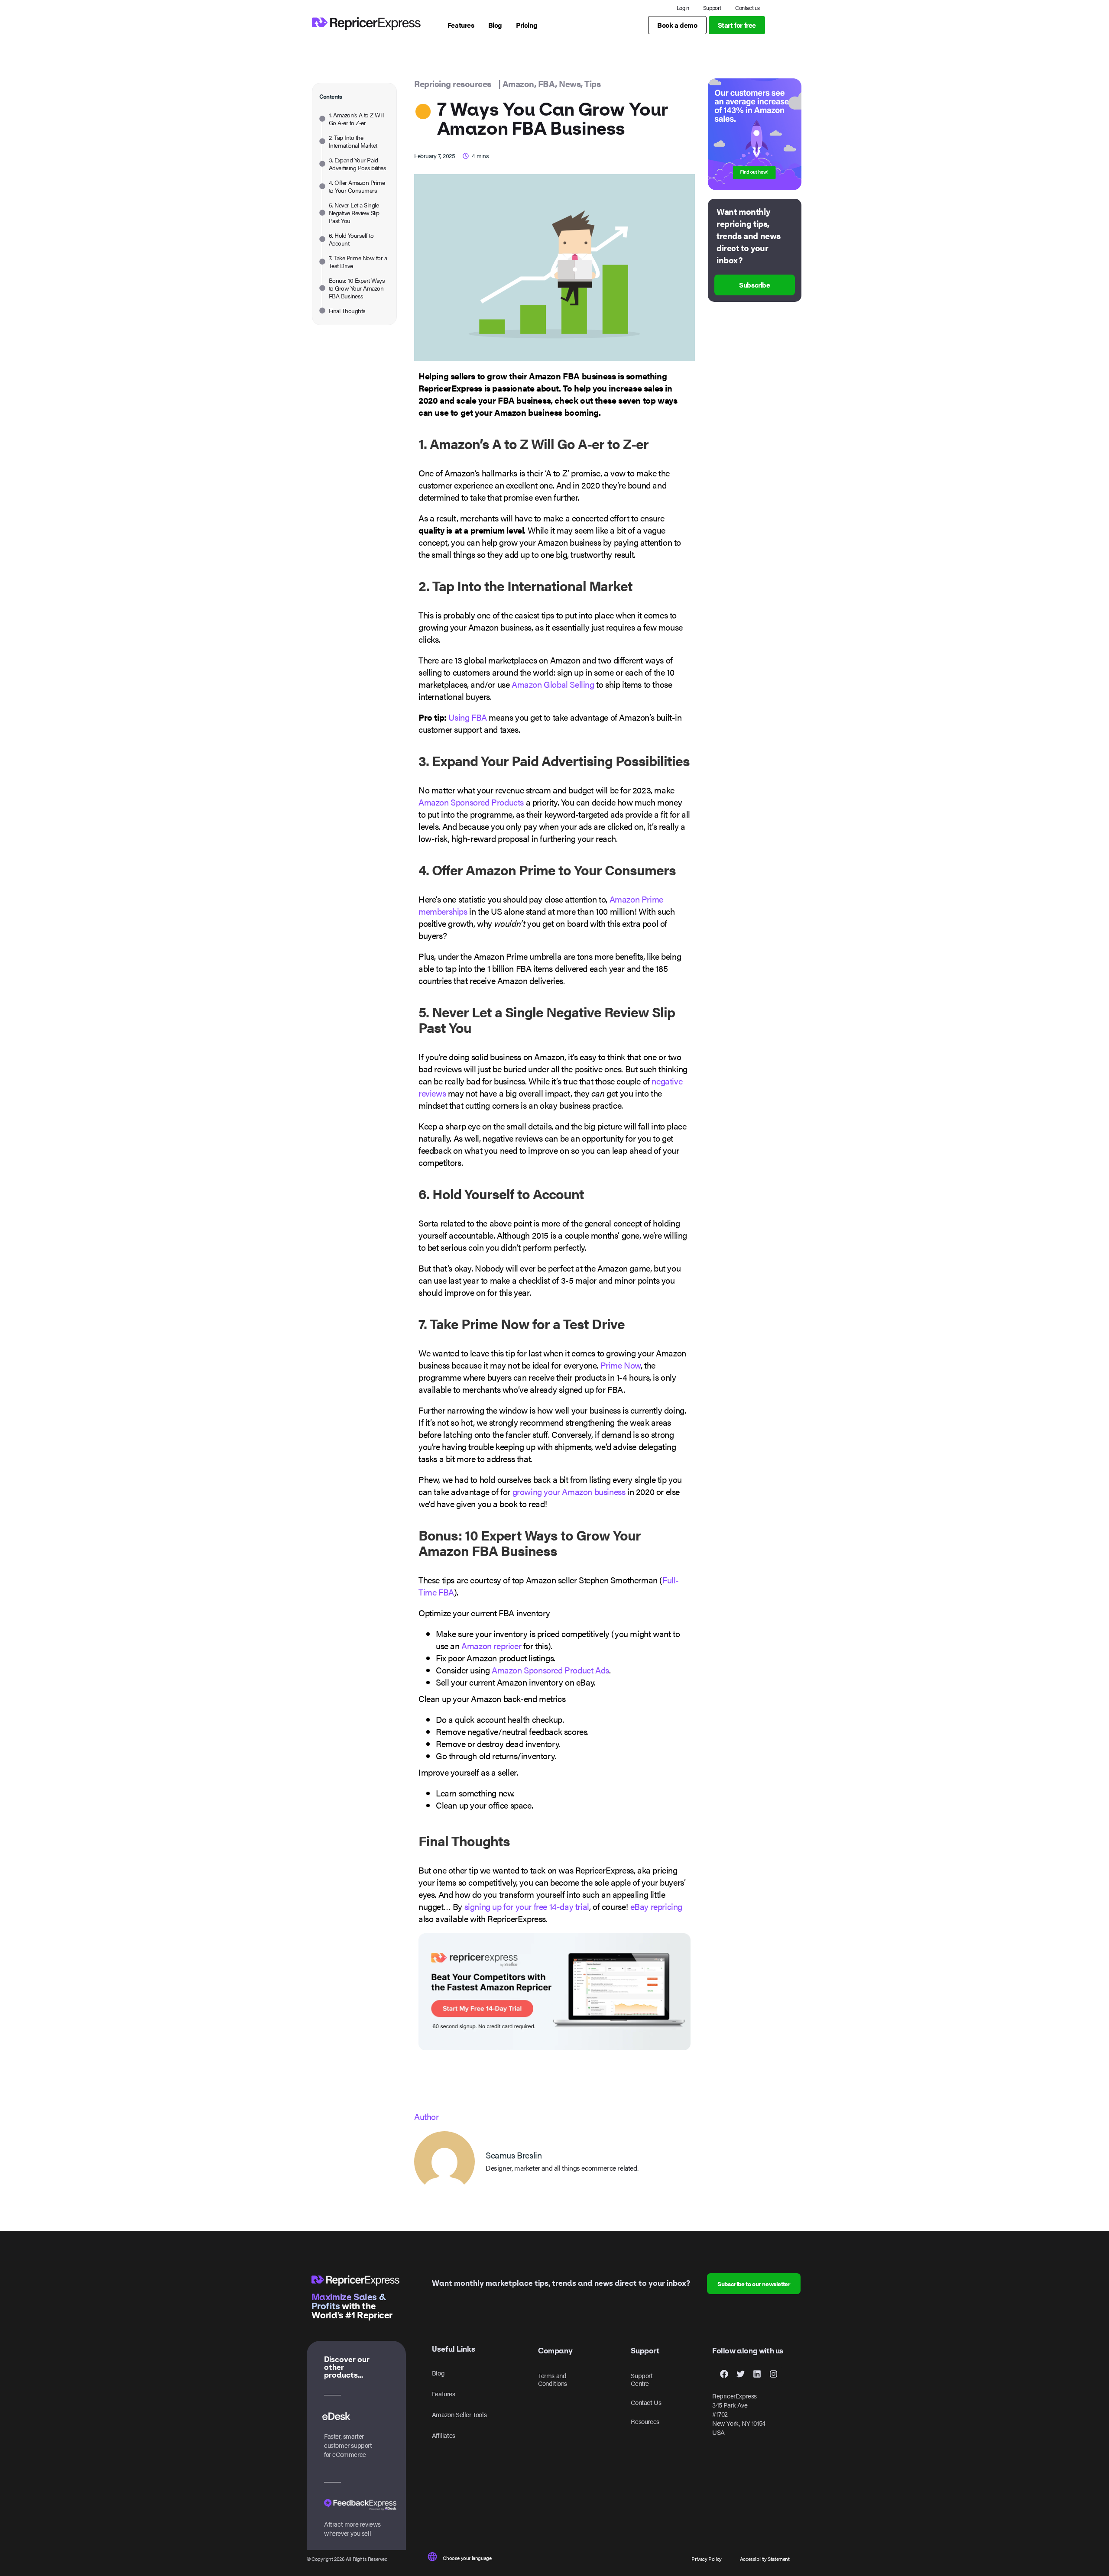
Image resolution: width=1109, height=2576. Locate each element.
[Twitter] (740, 2374)
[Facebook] (724, 2374)
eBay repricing (656, 1906)
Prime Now (621, 1365)
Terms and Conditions (553, 2379)
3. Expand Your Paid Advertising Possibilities (357, 164)
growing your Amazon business (569, 1491)
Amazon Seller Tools (459, 2414)
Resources (645, 2421)
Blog (438, 2373)
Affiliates (444, 2435)
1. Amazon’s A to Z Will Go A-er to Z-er (356, 119)
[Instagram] (773, 2374)
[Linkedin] (757, 2374)
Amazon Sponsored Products (471, 802)
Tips (592, 83)
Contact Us (646, 2402)
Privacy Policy (706, 2559)
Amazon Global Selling (553, 684)
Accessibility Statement (765, 2559)
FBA (547, 83)
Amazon (518, 83)
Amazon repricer (491, 1646)
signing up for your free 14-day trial (527, 1906)
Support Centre (642, 2379)
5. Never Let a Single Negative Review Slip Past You (354, 213)
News (570, 83)
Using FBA (467, 717)
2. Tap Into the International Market (353, 141)
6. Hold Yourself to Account (351, 239)
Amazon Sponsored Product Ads (550, 1670)
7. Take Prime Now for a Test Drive (358, 262)
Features (444, 2393)
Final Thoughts (347, 311)
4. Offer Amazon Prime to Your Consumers (357, 186)
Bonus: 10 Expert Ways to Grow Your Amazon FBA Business (357, 288)
